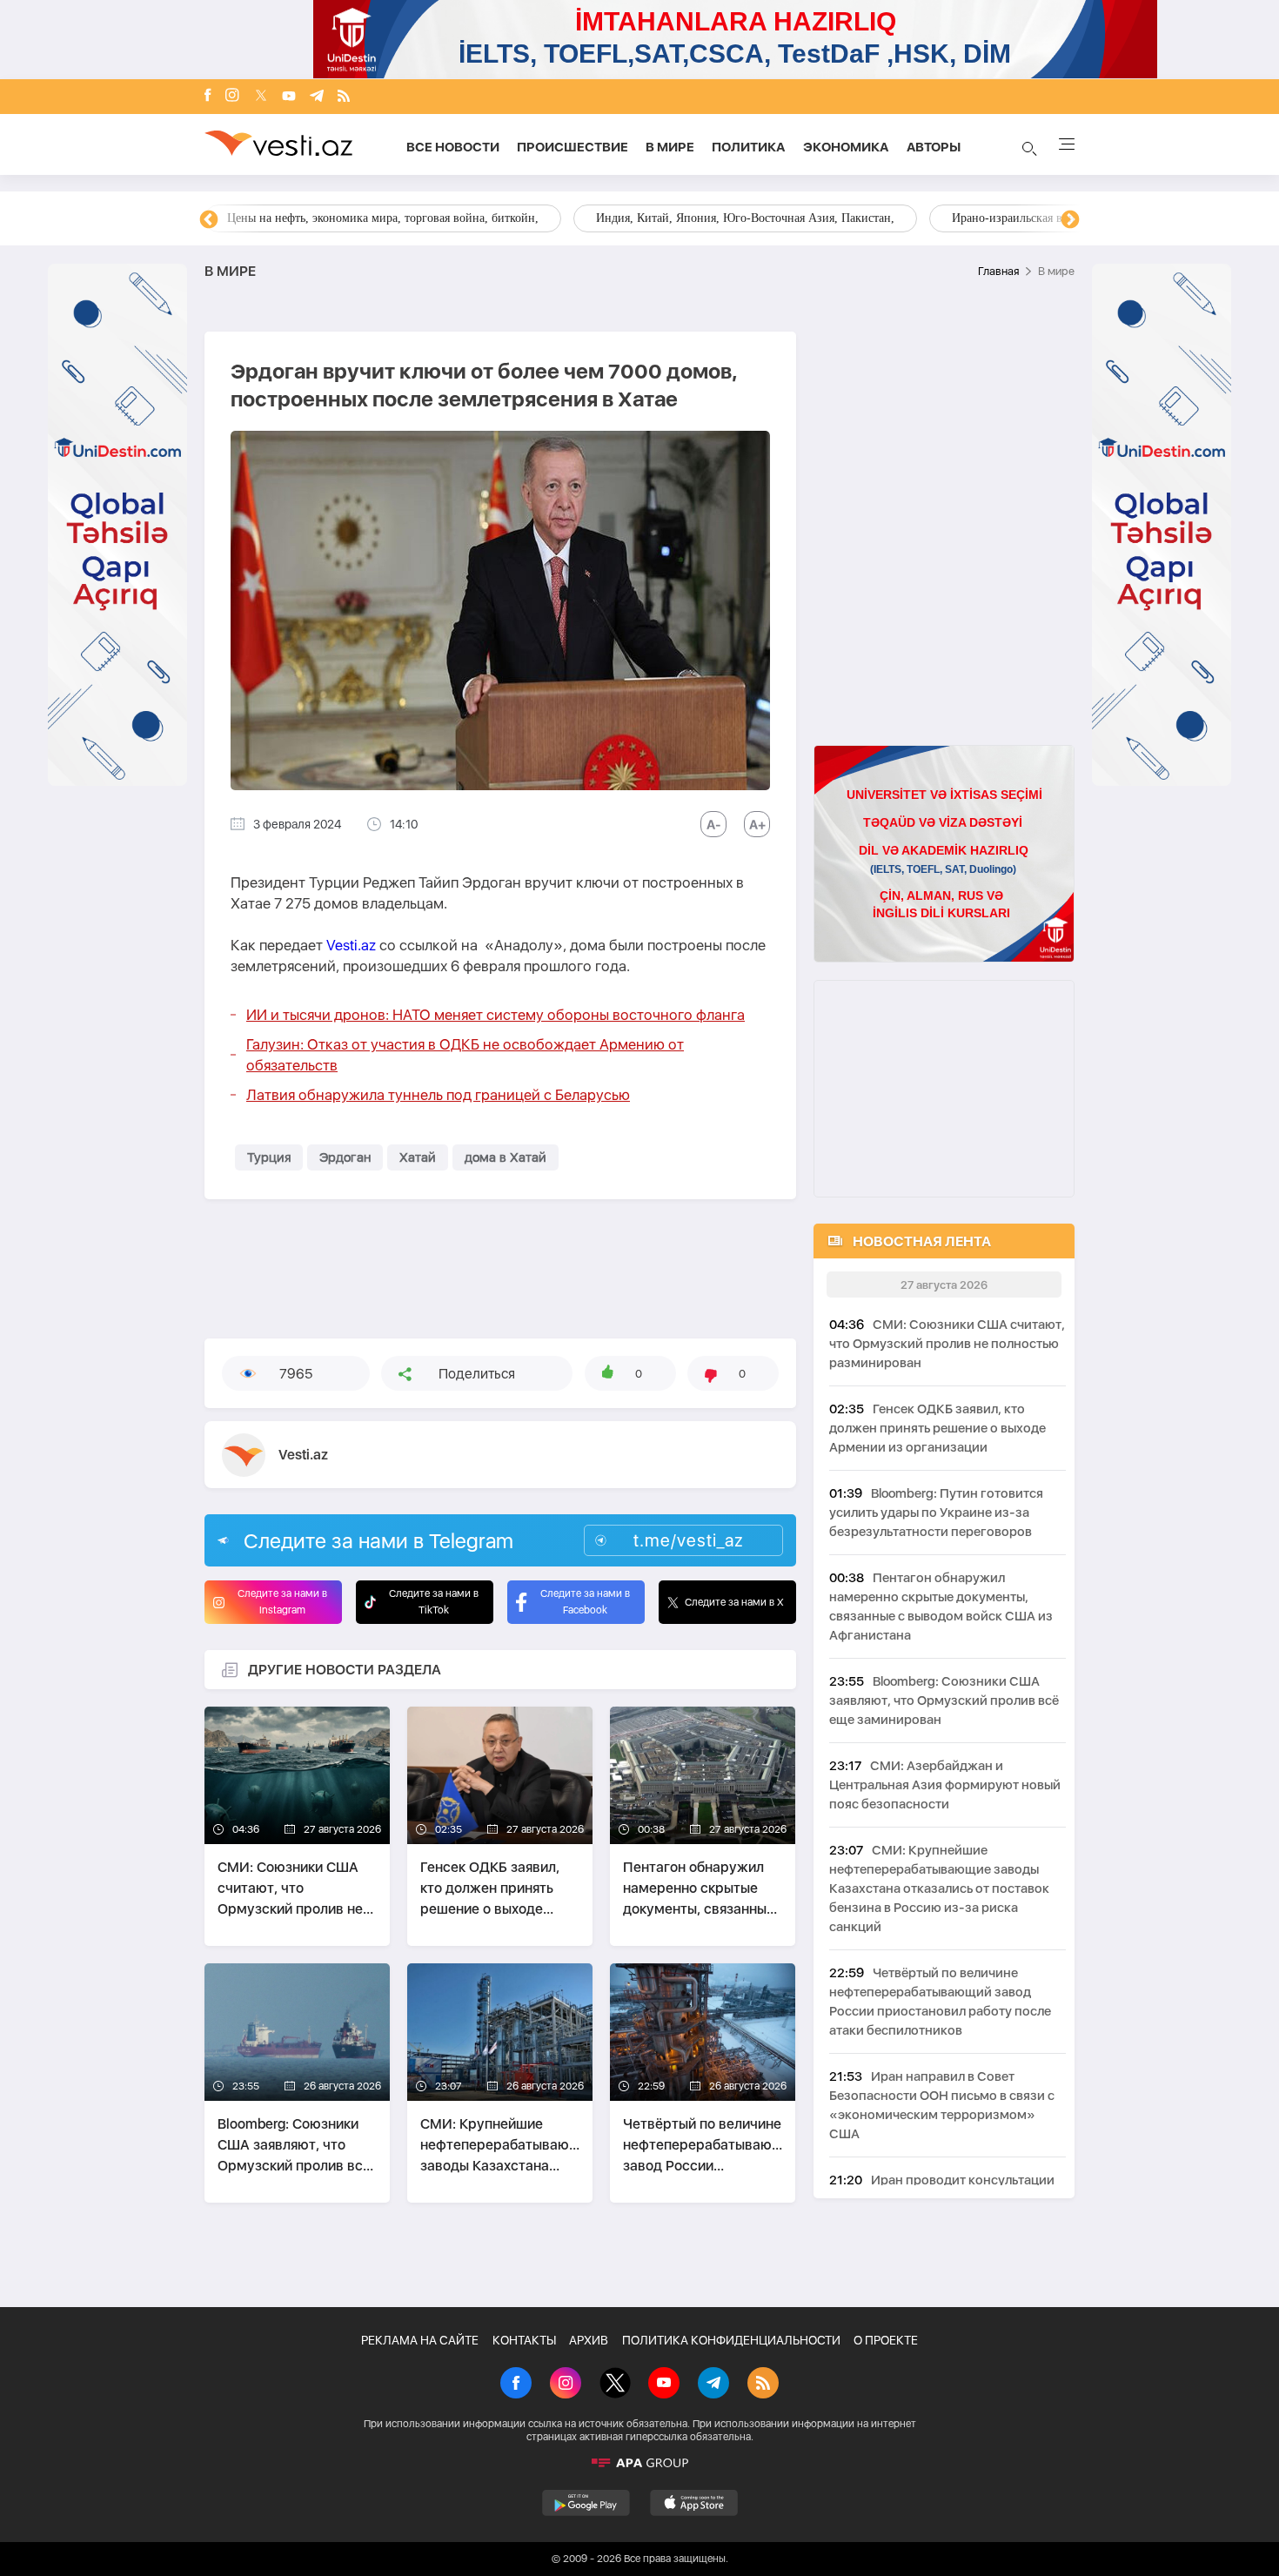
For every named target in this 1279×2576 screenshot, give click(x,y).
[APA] (639, 2463)
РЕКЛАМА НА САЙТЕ (420, 2340)
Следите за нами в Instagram (282, 1602)
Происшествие (573, 147)
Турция (269, 1157)
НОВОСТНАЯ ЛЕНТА (922, 1241)
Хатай (418, 1157)
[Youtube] (289, 97)
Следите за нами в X (734, 1602)
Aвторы (934, 147)
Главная (998, 271)
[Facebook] (208, 97)
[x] (261, 97)
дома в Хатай (506, 1157)
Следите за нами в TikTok (434, 1602)
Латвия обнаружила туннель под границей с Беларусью (438, 1095)
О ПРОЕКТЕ (886, 2340)
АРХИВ (589, 2340)
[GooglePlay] (586, 2503)
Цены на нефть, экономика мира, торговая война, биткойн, (383, 218)
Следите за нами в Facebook (585, 1602)
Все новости (453, 147)
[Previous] (209, 220)
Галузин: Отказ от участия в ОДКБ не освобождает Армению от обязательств (465, 1055)
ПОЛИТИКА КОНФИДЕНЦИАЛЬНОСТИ (731, 2340)
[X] (615, 2385)
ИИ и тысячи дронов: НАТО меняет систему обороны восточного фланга (496, 1015)
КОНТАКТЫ (524, 2340)
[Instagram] (232, 97)
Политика (749, 147)
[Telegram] (317, 97)
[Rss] (344, 97)
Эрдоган (345, 1157)
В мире (670, 147)
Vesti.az (351, 945)
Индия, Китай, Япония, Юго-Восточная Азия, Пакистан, (745, 218)
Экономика (846, 147)
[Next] (1070, 220)
